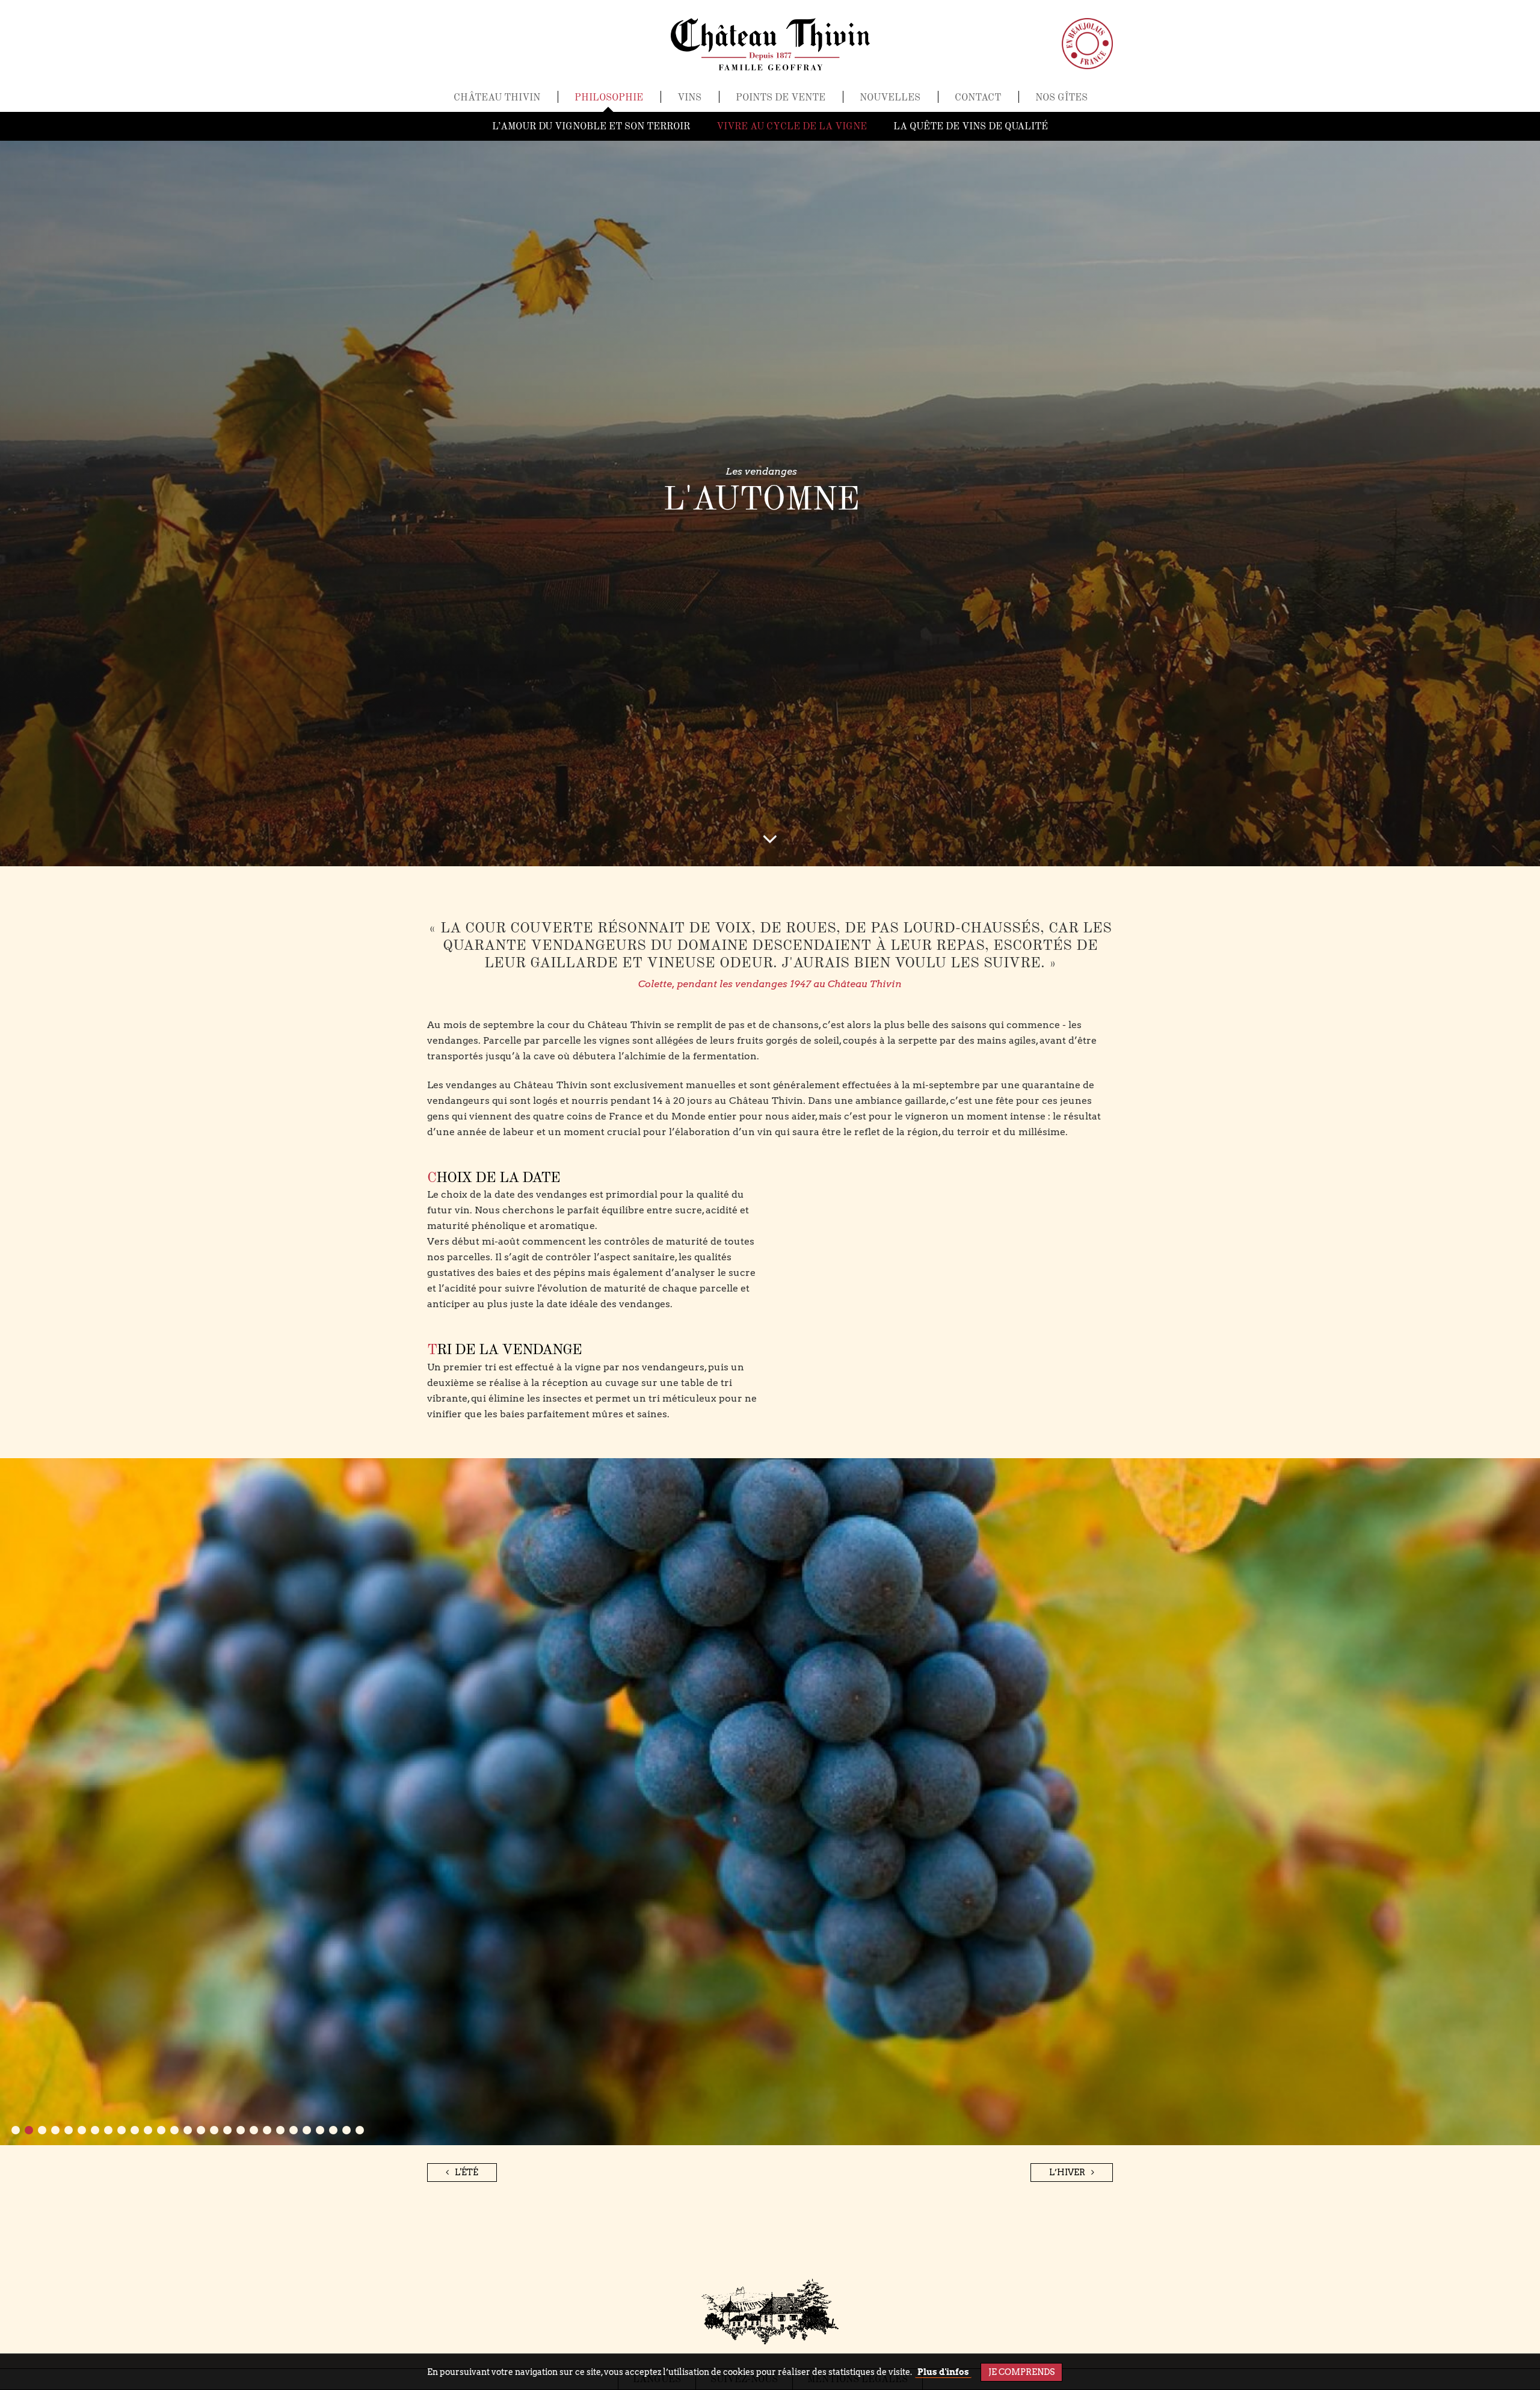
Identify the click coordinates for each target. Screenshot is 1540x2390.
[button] (16, 2130)
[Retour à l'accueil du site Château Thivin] (770, 44)
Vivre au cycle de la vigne (792, 127)
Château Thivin (497, 98)
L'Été (467, 2172)
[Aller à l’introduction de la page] (770, 842)
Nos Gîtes (1061, 98)
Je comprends (1021, 2372)
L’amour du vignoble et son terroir (591, 127)
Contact (978, 98)
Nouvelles (890, 98)
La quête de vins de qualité (971, 127)
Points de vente (781, 98)
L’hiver (1067, 2172)
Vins (689, 98)
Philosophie (609, 98)
